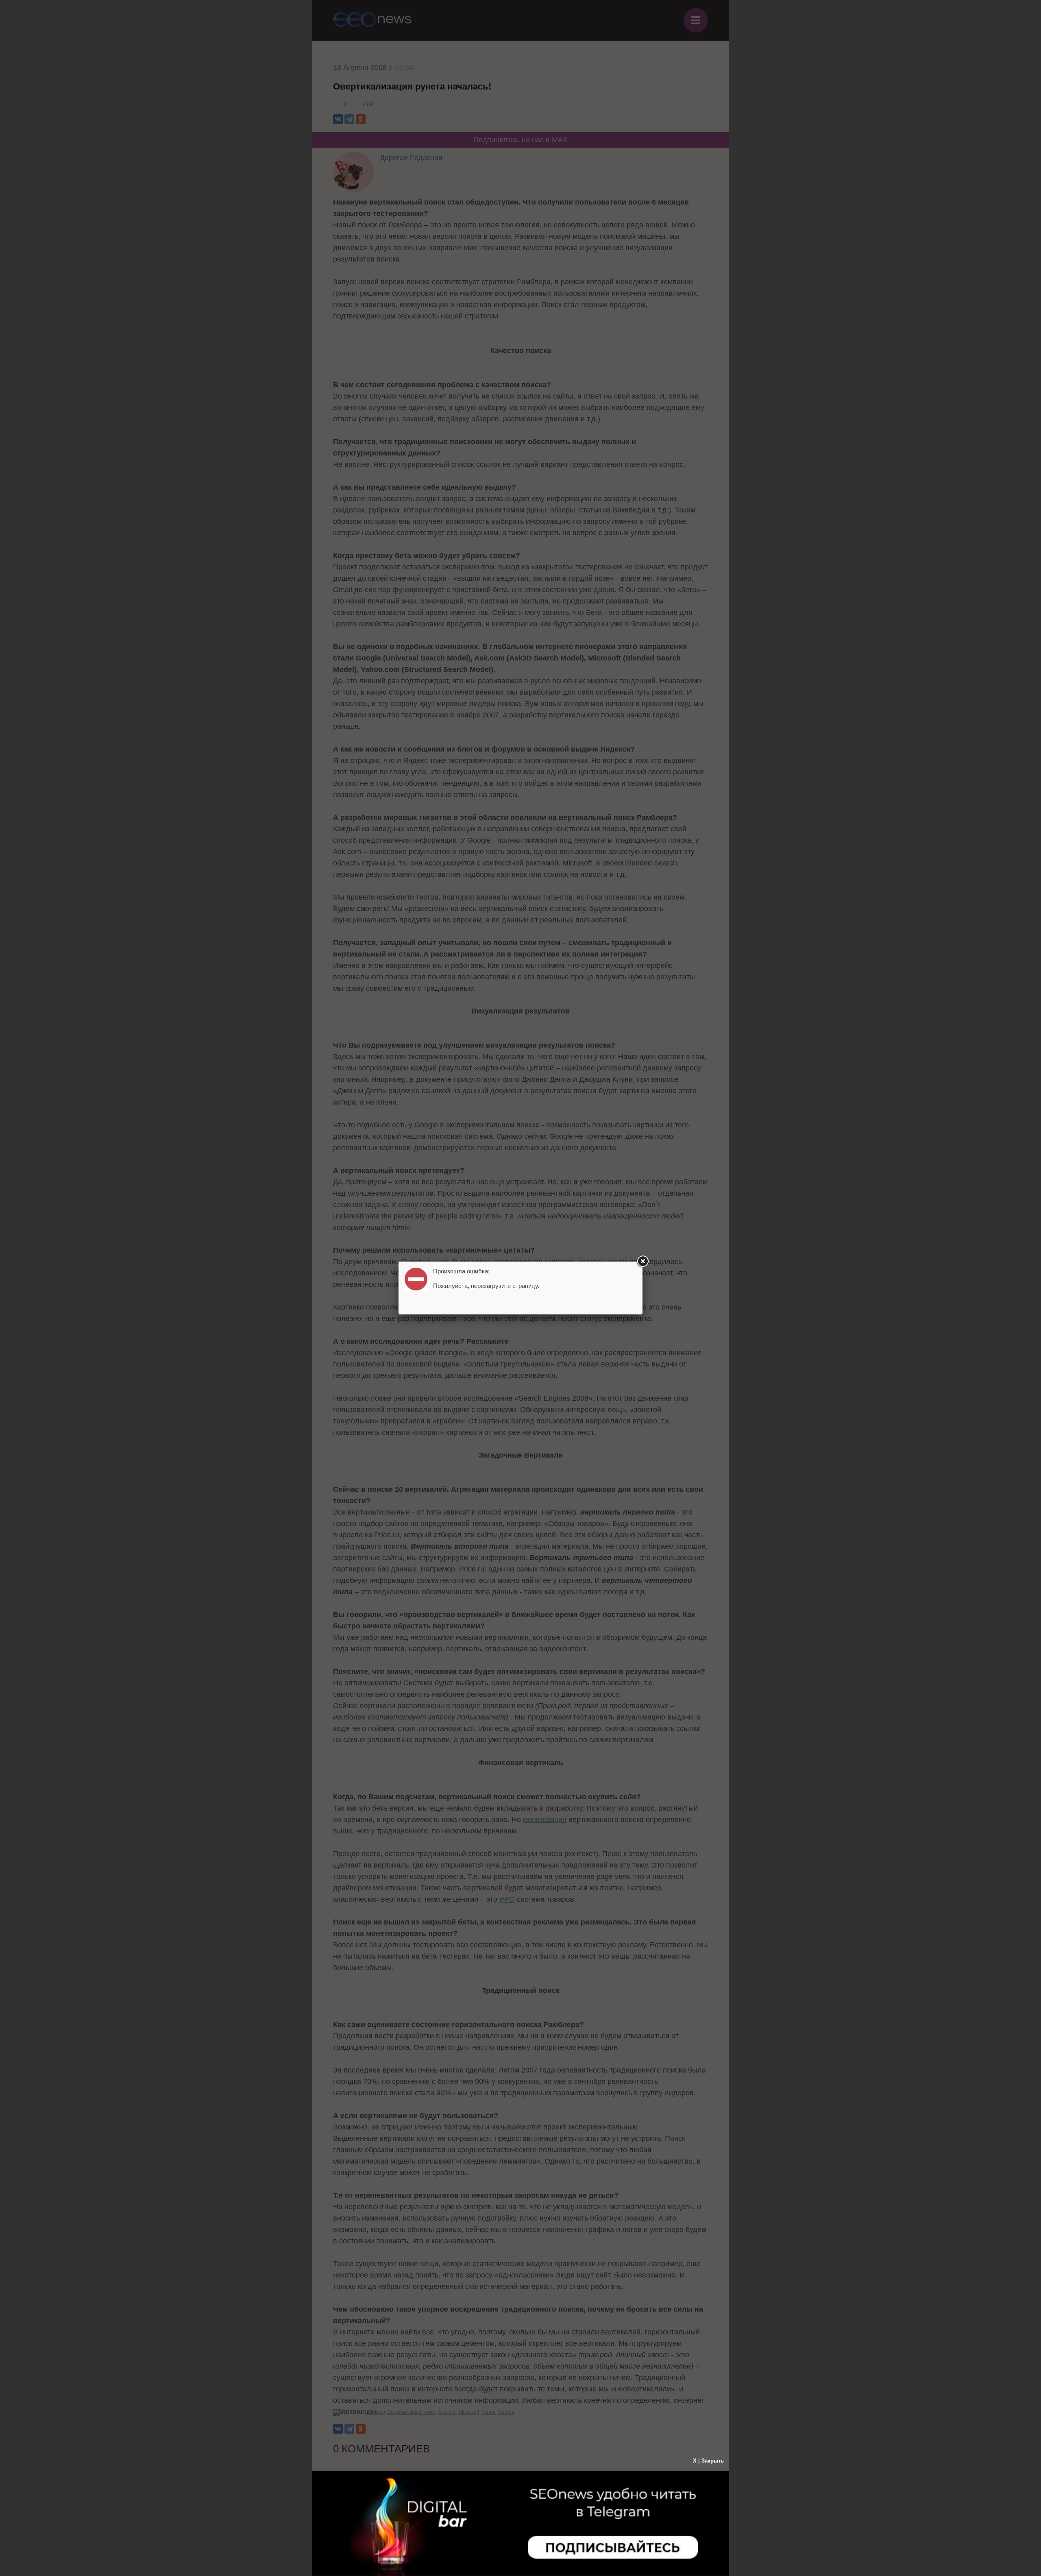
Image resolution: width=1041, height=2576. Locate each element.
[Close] (642, 1262)
